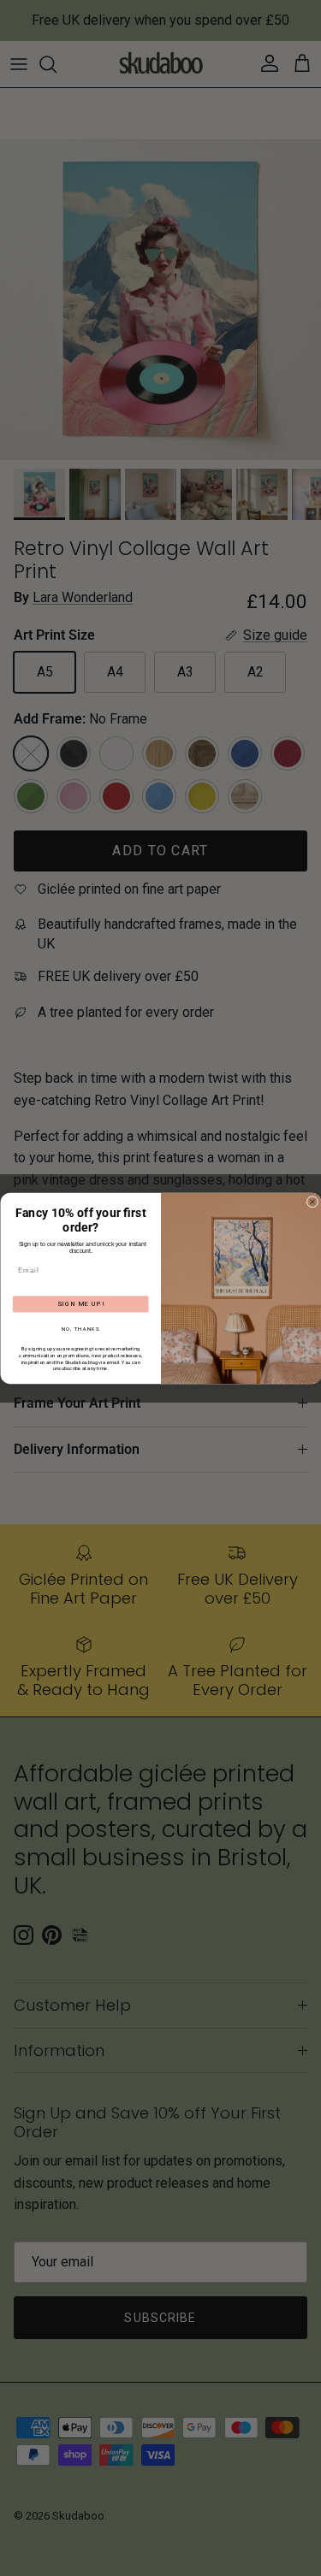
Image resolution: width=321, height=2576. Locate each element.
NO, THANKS (80, 1329)
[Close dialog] (312, 1202)
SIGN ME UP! (80, 1304)
